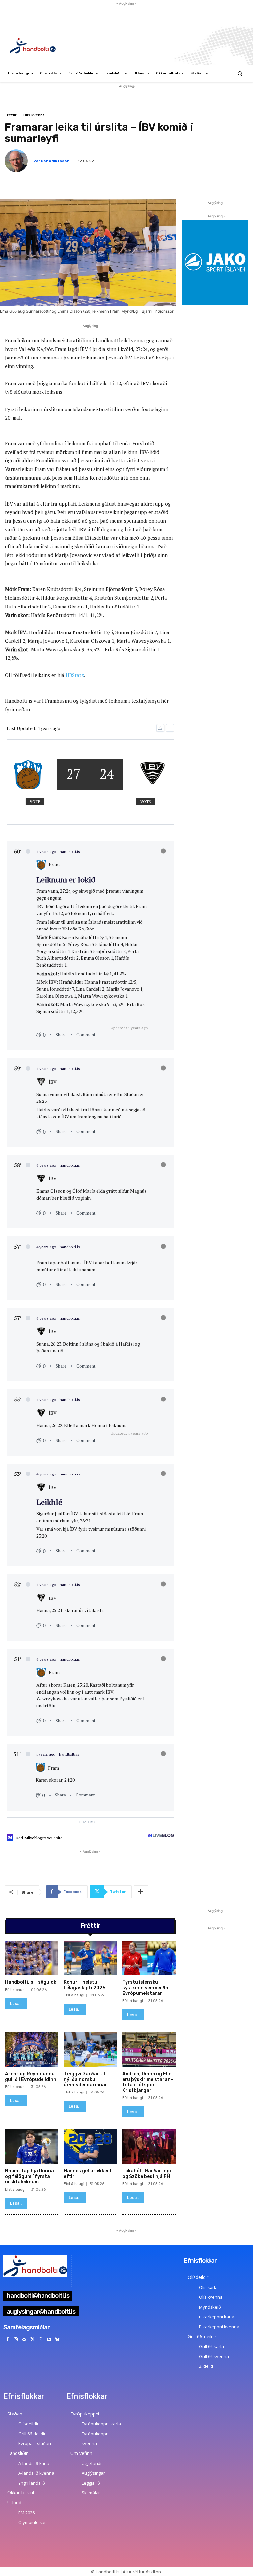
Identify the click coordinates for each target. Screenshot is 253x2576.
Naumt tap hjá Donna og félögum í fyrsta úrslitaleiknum (29, 2177)
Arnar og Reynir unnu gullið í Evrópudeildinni (31, 2077)
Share (61, 1035)
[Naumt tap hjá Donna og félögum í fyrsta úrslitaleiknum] (32, 2147)
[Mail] (24, 2339)
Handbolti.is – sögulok (31, 1982)
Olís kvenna (34, 115)
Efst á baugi (15, 1990)
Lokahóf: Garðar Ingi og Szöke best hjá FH (147, 2174)
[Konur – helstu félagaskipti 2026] (90, 1958)
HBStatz (75, 675)
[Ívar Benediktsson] (17, 161)
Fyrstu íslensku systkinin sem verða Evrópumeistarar (145, 1988)
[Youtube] (49, 2339)
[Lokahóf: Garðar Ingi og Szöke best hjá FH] (149, 2147)
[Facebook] (7, 2339)
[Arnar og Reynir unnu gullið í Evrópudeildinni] (32, 2050)
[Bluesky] (57, 2339)
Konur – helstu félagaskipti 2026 (84, 1985)
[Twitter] (32, 2339)
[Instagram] (16, 2339)
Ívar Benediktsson (51, 161)
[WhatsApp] (41, 2339)
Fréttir (11, 115)
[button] (240, 74)
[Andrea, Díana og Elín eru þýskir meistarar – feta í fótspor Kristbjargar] (149, 2050)
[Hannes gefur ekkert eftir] (90, 2147)
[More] (141, 1892)
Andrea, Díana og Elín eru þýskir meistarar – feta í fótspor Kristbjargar (148, 2082)
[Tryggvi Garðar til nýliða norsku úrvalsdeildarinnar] (90, 2050)
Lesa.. (16, 2004)
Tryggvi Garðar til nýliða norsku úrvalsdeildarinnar (85, 2080)
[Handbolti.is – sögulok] (32, 1958)
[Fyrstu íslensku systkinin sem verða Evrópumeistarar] (149, 1958)
